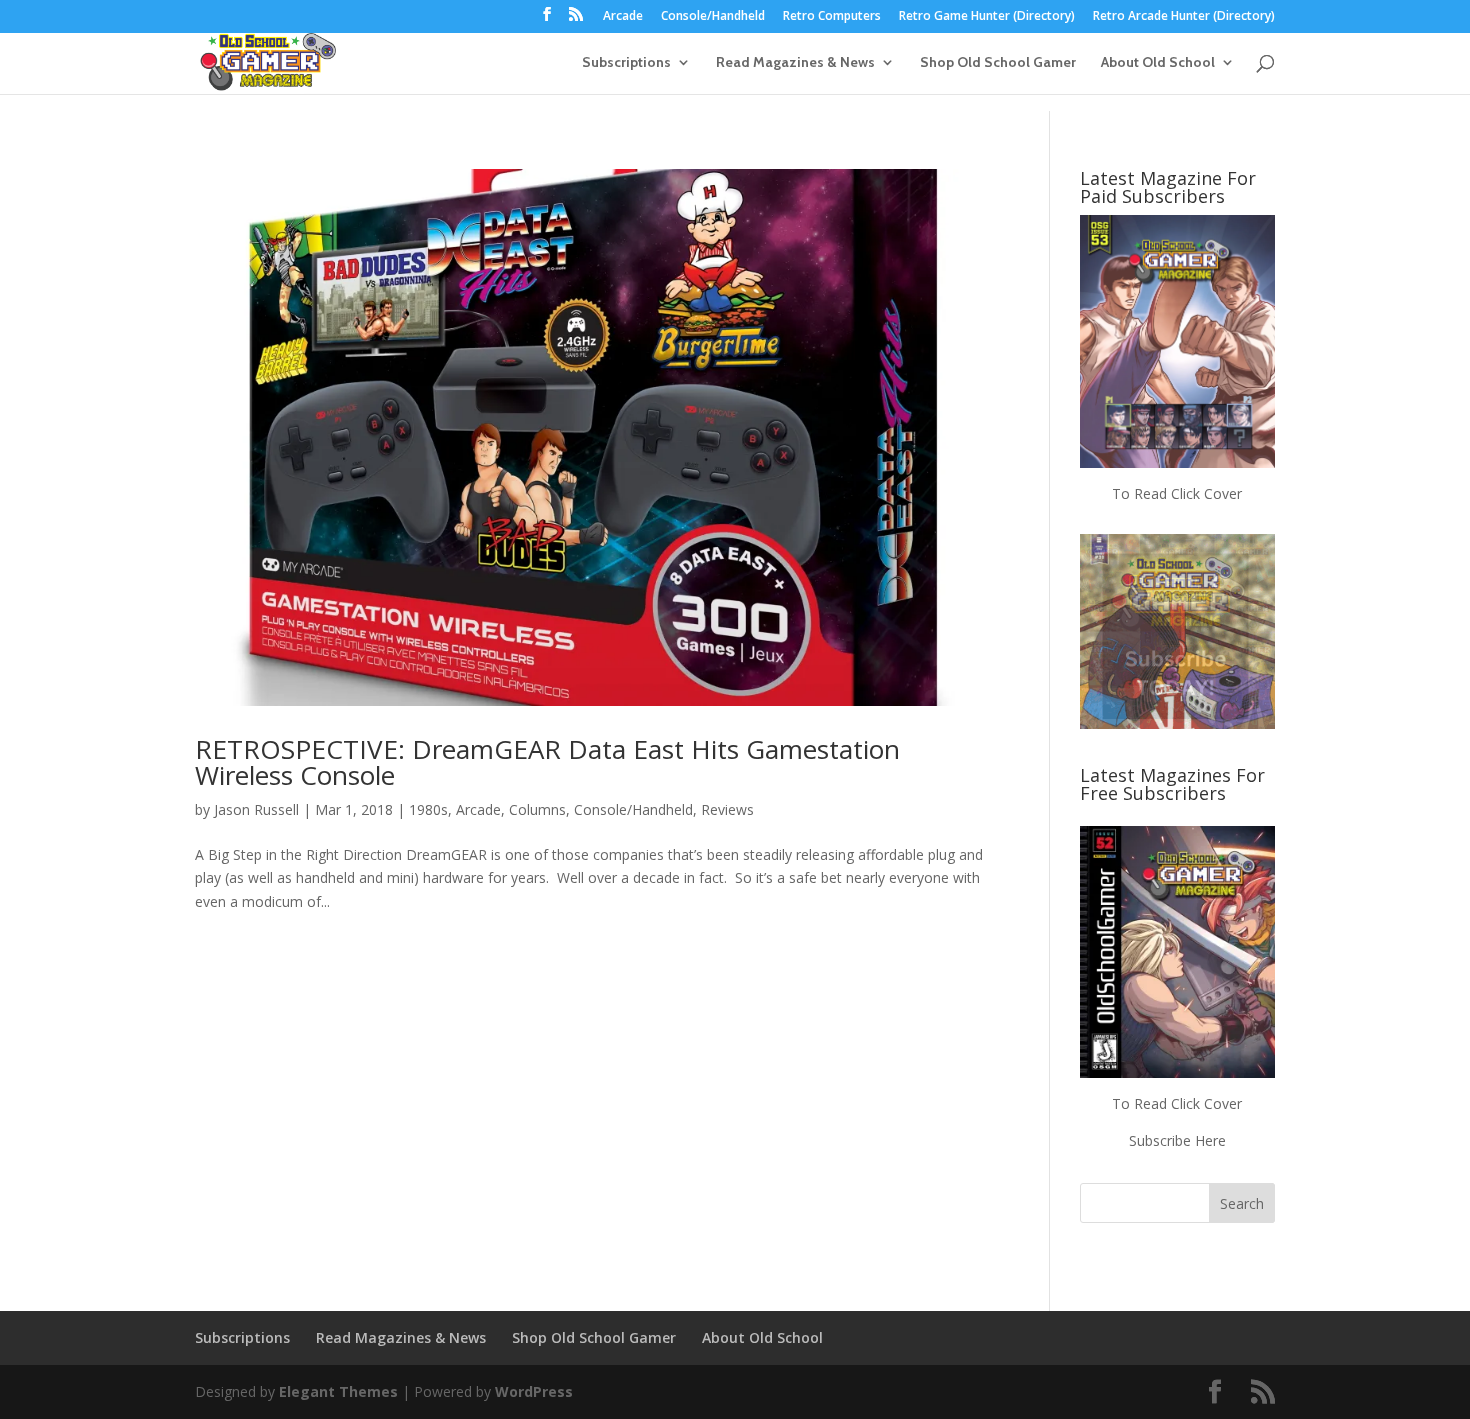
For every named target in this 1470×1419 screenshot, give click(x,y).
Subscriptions (626, 63)
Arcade (623, 17)
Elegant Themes (338, 1391)
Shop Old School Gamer (998, 63)
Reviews (727, 809)
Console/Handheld (713, 17)
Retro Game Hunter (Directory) (987, 17)
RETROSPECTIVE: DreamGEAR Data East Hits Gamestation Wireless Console (547, 762)
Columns (537, 809)
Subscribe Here (1177, 1140)
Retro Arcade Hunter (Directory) (1184, 17)
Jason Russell (256, 809)
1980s (428, 809)
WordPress (534, 1391)
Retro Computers (832, 17)
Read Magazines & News (795, 63)
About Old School (1158, 63)
